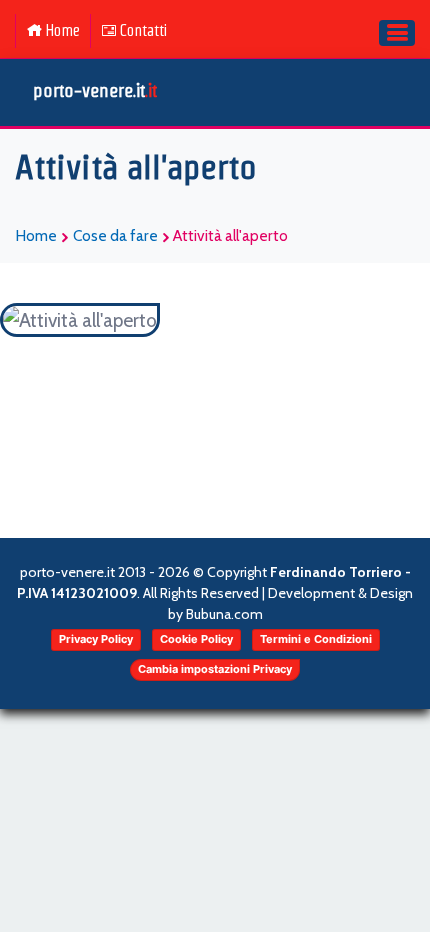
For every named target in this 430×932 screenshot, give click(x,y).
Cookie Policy (196, 639)
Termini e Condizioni (316, 639)
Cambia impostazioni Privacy (215, 669)
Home (62, 30)
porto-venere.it (95, 90)
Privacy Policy (96, 639)
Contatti (143, 30)
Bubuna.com (224, 614)
